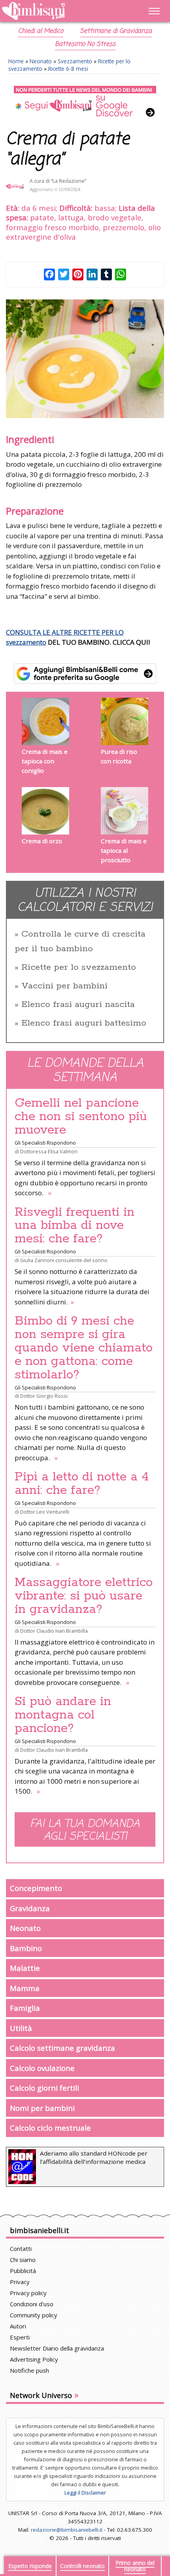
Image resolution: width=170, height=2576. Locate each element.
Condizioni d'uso (32, 2304)
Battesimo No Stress (85, 44)
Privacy (20, 2282)
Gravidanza (30, 1908)
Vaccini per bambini (64, 986)
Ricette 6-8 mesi (68, 69)
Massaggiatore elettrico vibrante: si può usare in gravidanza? (84, 1596)
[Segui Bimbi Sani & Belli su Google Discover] (85, 102)
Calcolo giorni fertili (44, 2088)
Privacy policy (28, 2293)
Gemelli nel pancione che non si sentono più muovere (81, 1117)
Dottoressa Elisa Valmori (49, 1151)
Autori (18, 2326)
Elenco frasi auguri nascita (78, 1005)
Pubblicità (23, 2271)
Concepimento (36, 1888)
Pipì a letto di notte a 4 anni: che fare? (82, 1484)
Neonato (41, 61)
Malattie (25, 1968)
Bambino (26, 1948)
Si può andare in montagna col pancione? (63, 1715)
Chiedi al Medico (41, 31)
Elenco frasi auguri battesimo (84, 1023)
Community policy (34, 2315)
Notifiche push (29, 2370)
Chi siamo (23, 2260)
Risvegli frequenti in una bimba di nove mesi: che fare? (75, 1226)
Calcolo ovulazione (42, 2068)
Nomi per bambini (42, 2108)
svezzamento (26, 642)
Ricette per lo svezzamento (79, 967)
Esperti (20, 2337)
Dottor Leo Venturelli (45, 1512)
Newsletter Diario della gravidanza (57, 2348)
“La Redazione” (69, 181)
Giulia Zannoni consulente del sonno (64, 1260)
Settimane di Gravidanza (116, 31)
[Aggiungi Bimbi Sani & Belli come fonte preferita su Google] (85, 674)
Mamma (25, 1988)
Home (16, 61)
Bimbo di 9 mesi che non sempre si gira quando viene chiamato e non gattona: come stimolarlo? (84, 1348)
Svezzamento (75, 61)
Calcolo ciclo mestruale (50, 2128)
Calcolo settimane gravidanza (62, 2048)
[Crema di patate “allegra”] (85, 359)
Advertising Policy (34, 2359)
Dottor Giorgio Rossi (44, 1396)
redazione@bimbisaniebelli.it (67, 2530)
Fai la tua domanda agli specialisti (85, 1830)
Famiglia (25, 2008)
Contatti (21, 2249)
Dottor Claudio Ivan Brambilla (54, 1631)
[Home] (61, 11)
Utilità (21, 2028)
